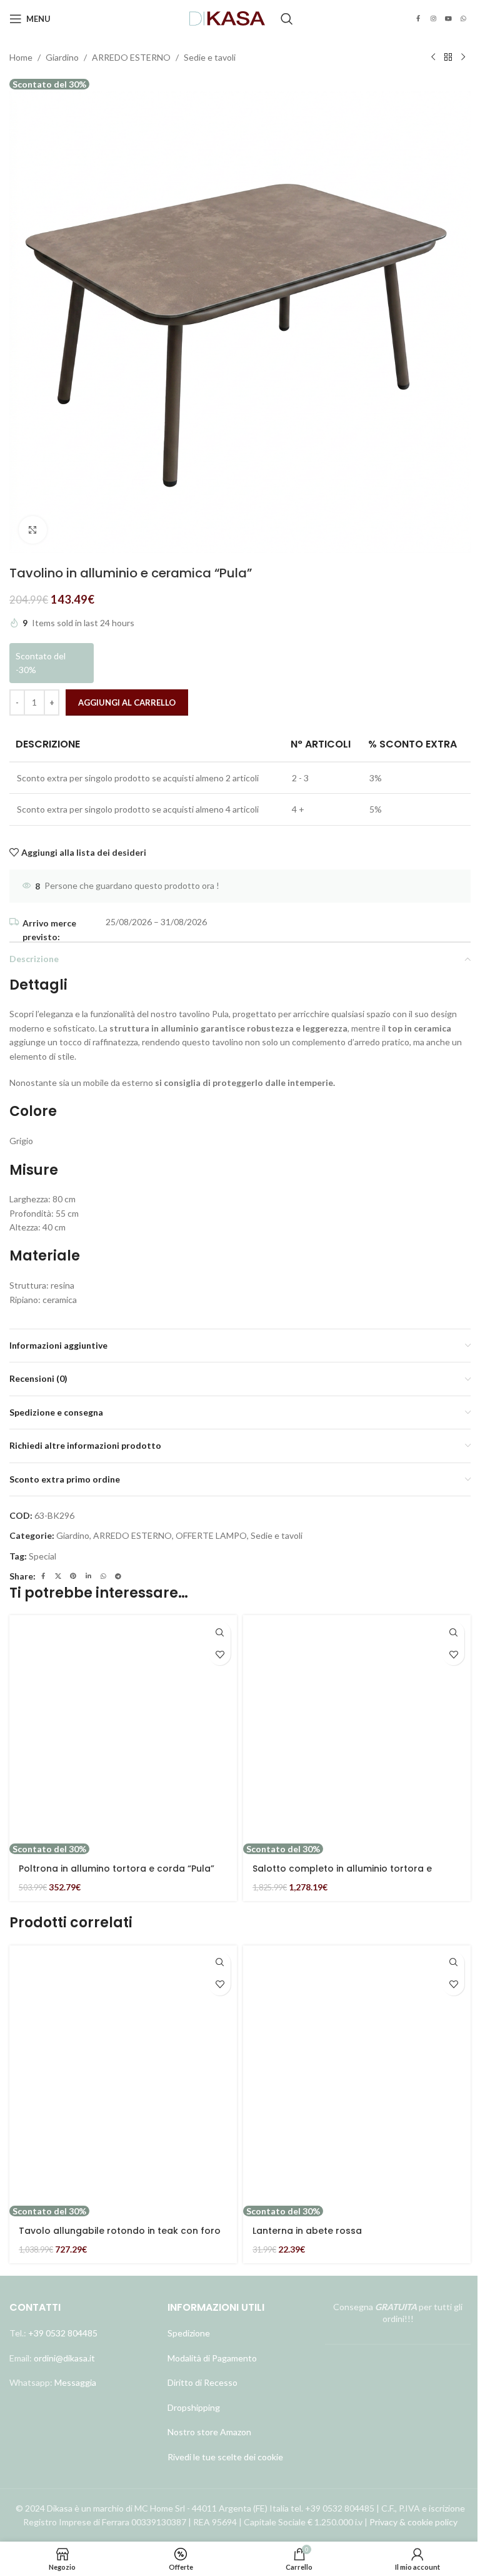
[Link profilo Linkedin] (88, 1576)
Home (21, 57)
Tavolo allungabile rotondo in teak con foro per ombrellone (120, 2237)
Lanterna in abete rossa (307, 2231)
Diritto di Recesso (202, 2382)
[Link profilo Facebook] (418, 19)
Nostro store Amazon (209, 2432)
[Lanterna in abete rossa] (357, 2076)
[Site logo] (227, 18)
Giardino (62, 57)
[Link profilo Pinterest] (73, 1576)
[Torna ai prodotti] (448, 58)
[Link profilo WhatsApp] (463, 19)
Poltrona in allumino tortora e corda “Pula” (117, 1869)
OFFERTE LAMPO (211, 1535)
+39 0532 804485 (63, 2333)
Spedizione (189, 2333)
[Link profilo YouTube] (448, 19)
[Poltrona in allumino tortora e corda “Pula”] (123, 1729)
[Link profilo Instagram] (433, 19)
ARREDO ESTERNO (131, 57)
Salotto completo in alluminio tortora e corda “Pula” (342, 1875)
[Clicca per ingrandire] (33, 530)
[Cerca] (287, 19)
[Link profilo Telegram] (118, 1576)
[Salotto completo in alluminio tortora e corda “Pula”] (357, 1729)
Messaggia (74, 2382)
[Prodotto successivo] (463, 58)
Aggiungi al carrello (127, 702)
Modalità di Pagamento (212, 2358)
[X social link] (58, 1576)
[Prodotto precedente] (433, 58)
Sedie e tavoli (210, 57)
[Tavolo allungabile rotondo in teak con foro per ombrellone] (123, 2076)
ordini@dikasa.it (64, 2358)
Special (42, 1556)
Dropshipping (194, 2407)
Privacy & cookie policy (413, 2522)
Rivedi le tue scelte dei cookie (225, 2457)
